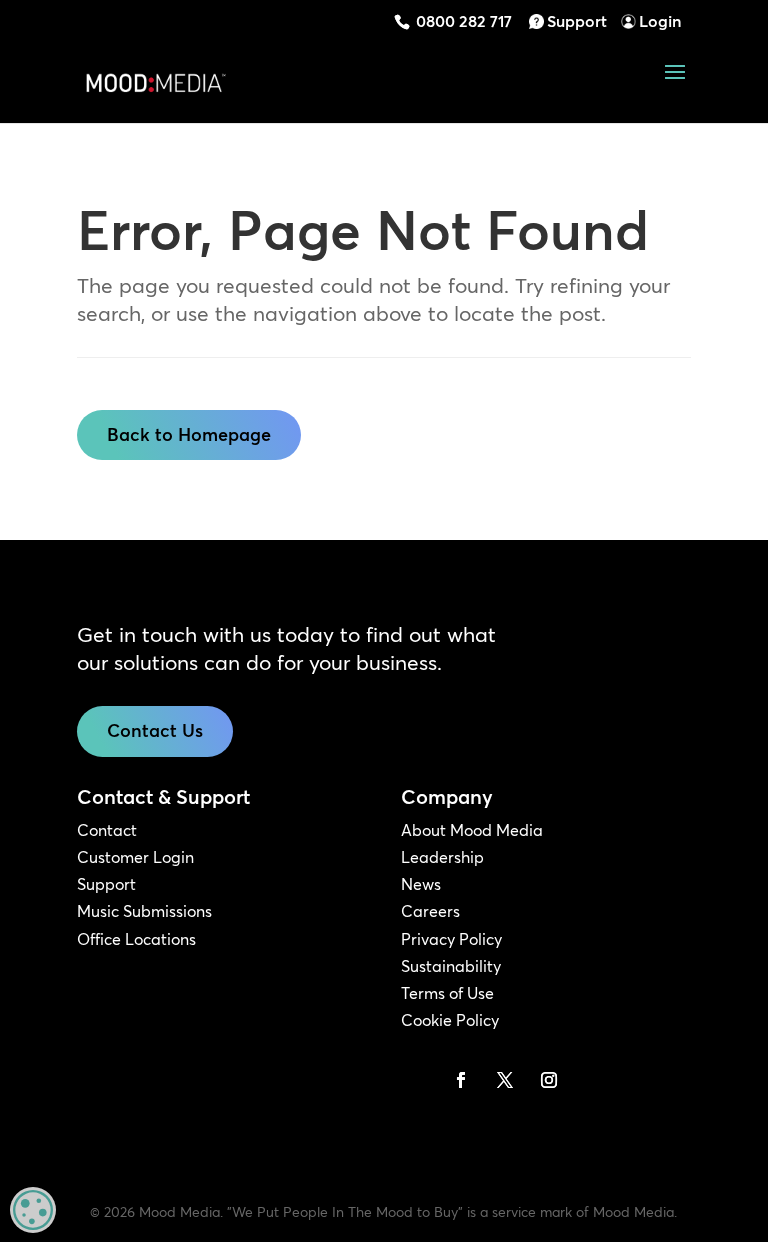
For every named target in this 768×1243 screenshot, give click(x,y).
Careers (430, 911)
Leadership (442, 857)
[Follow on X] (505, 1080)
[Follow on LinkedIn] (417, 1080)
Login (660, 21)
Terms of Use (447, 993)
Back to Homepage (189, 434)
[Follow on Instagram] (549, 1080)
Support (577, 21)
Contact (107, 830)
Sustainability (451, 966)
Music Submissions (144, 911)
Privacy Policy (451, 939)
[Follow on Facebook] (461, 1080)
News (421, 884)
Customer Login (135, 857)
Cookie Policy (450, 1020)
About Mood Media (472, 830)
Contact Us (155, 730)
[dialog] (33, 1210)
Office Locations (136, 939)
